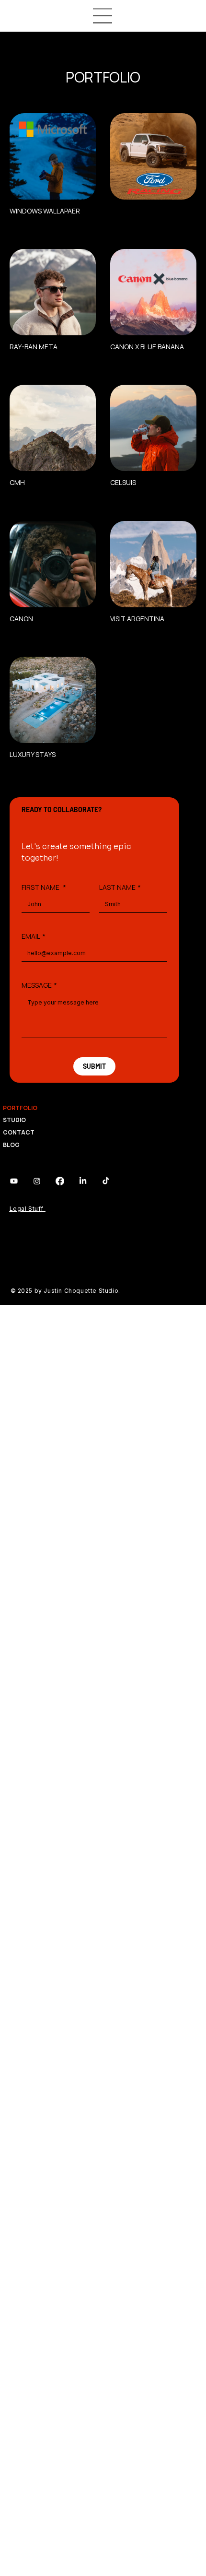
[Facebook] (60, 1181)
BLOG (11, 1145)
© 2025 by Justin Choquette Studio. (66, 1291)
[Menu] (103, 16)
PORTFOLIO (20, 1108)
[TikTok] (106, 1181)
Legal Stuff (28, 1209)
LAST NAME (120, 887)
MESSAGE (39, 985)
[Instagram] (37, 1181)
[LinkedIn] (83, 1181)
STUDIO (14, 1120)
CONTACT (19, 1132)
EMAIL (34, 936)
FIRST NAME (44, 887)
